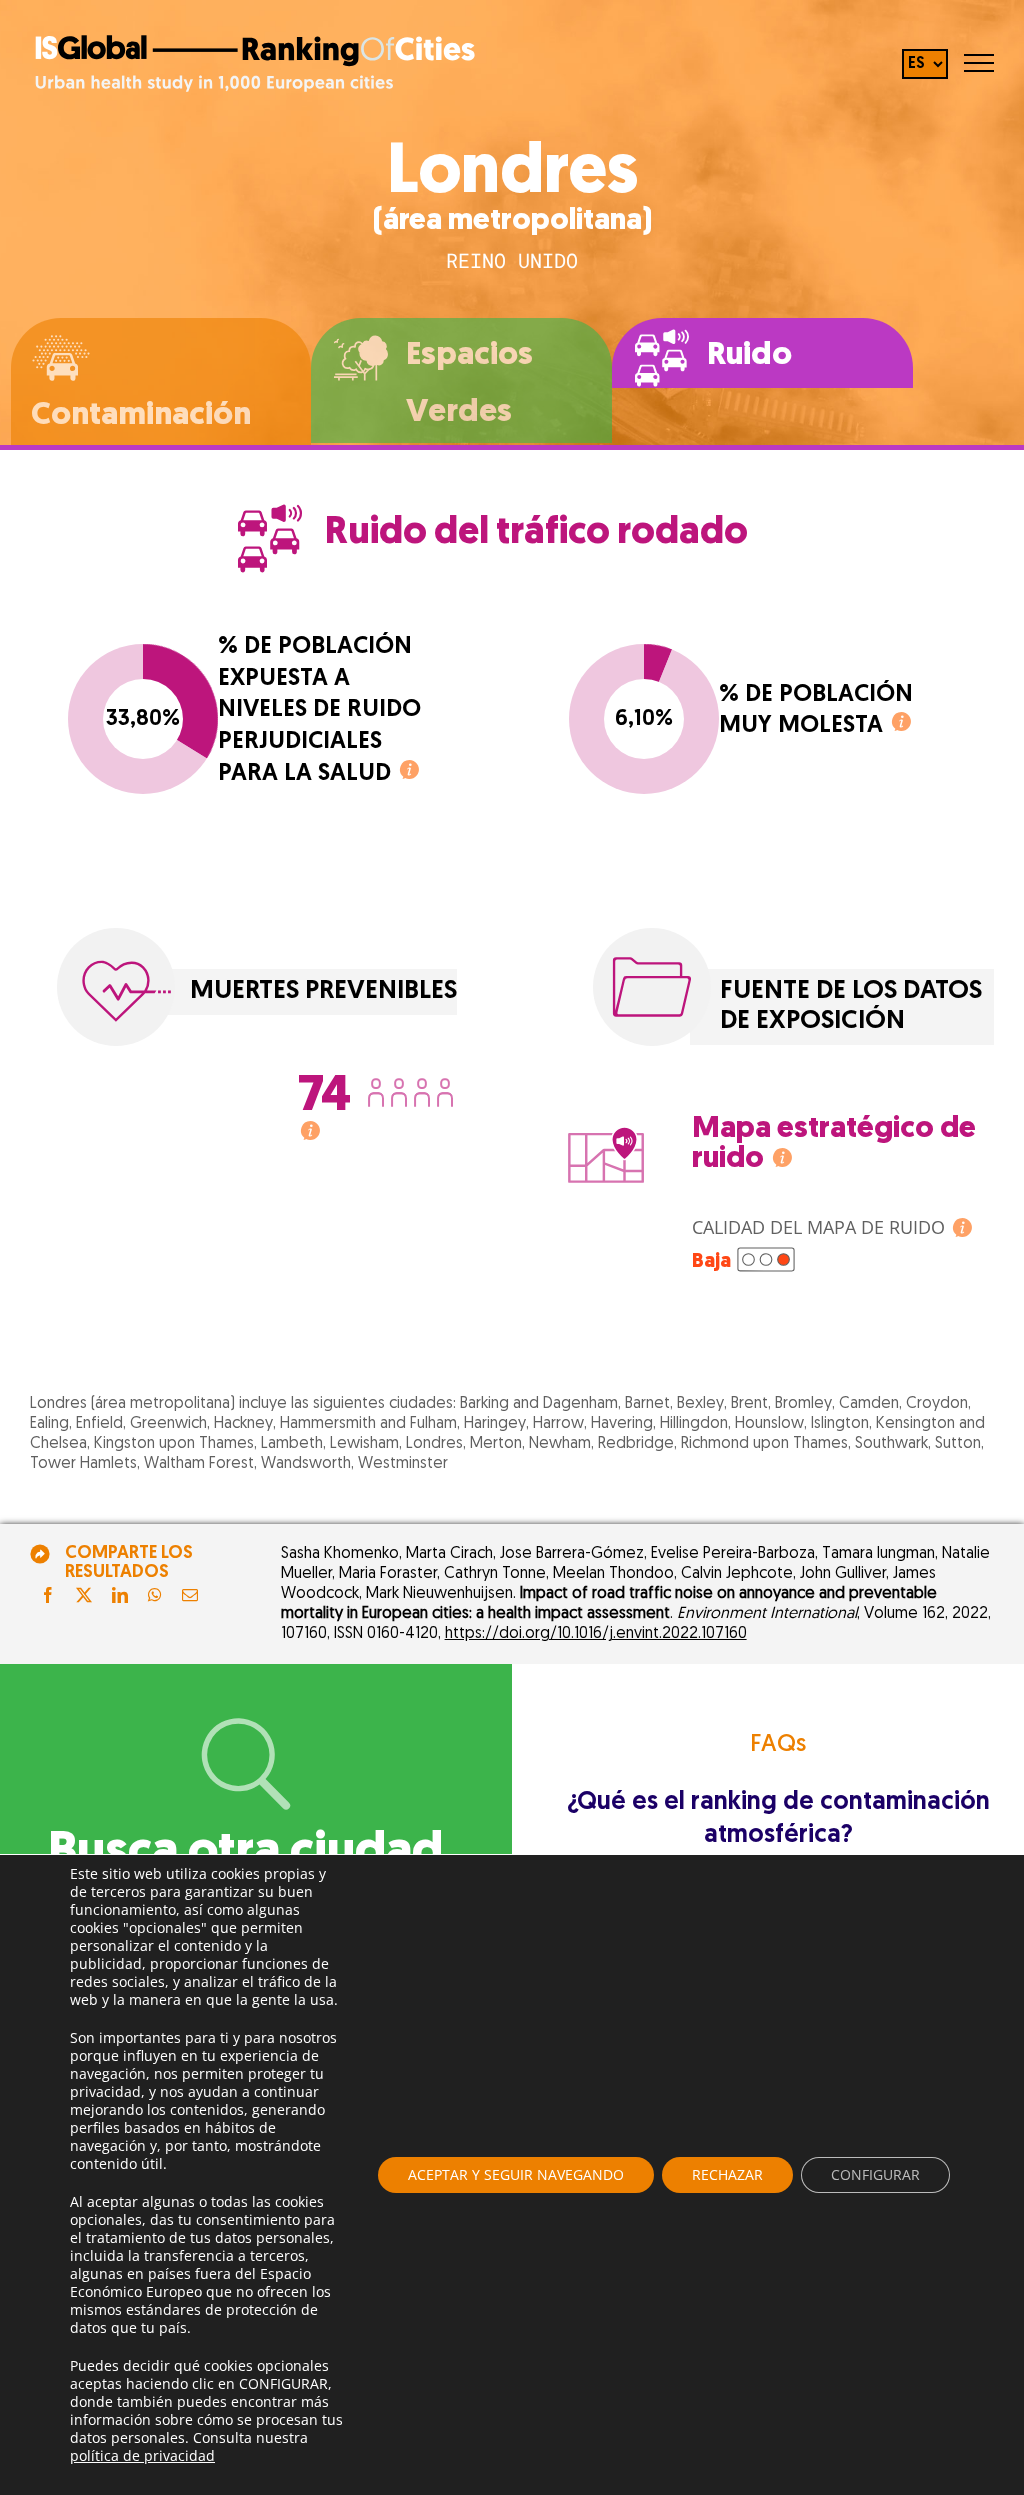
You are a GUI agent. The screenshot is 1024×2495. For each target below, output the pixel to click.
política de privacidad (142, 2455)
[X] (84, 1597)
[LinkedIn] (120, 1597)
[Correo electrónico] (190, 1597)
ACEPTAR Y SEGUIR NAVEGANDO (516, 2174)
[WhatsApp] (155, 1597)
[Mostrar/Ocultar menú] (979, 63)
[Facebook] (48, 1597)
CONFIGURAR (875, 2174)
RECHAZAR (727, 2174)
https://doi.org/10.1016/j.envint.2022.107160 (596, 1634)
